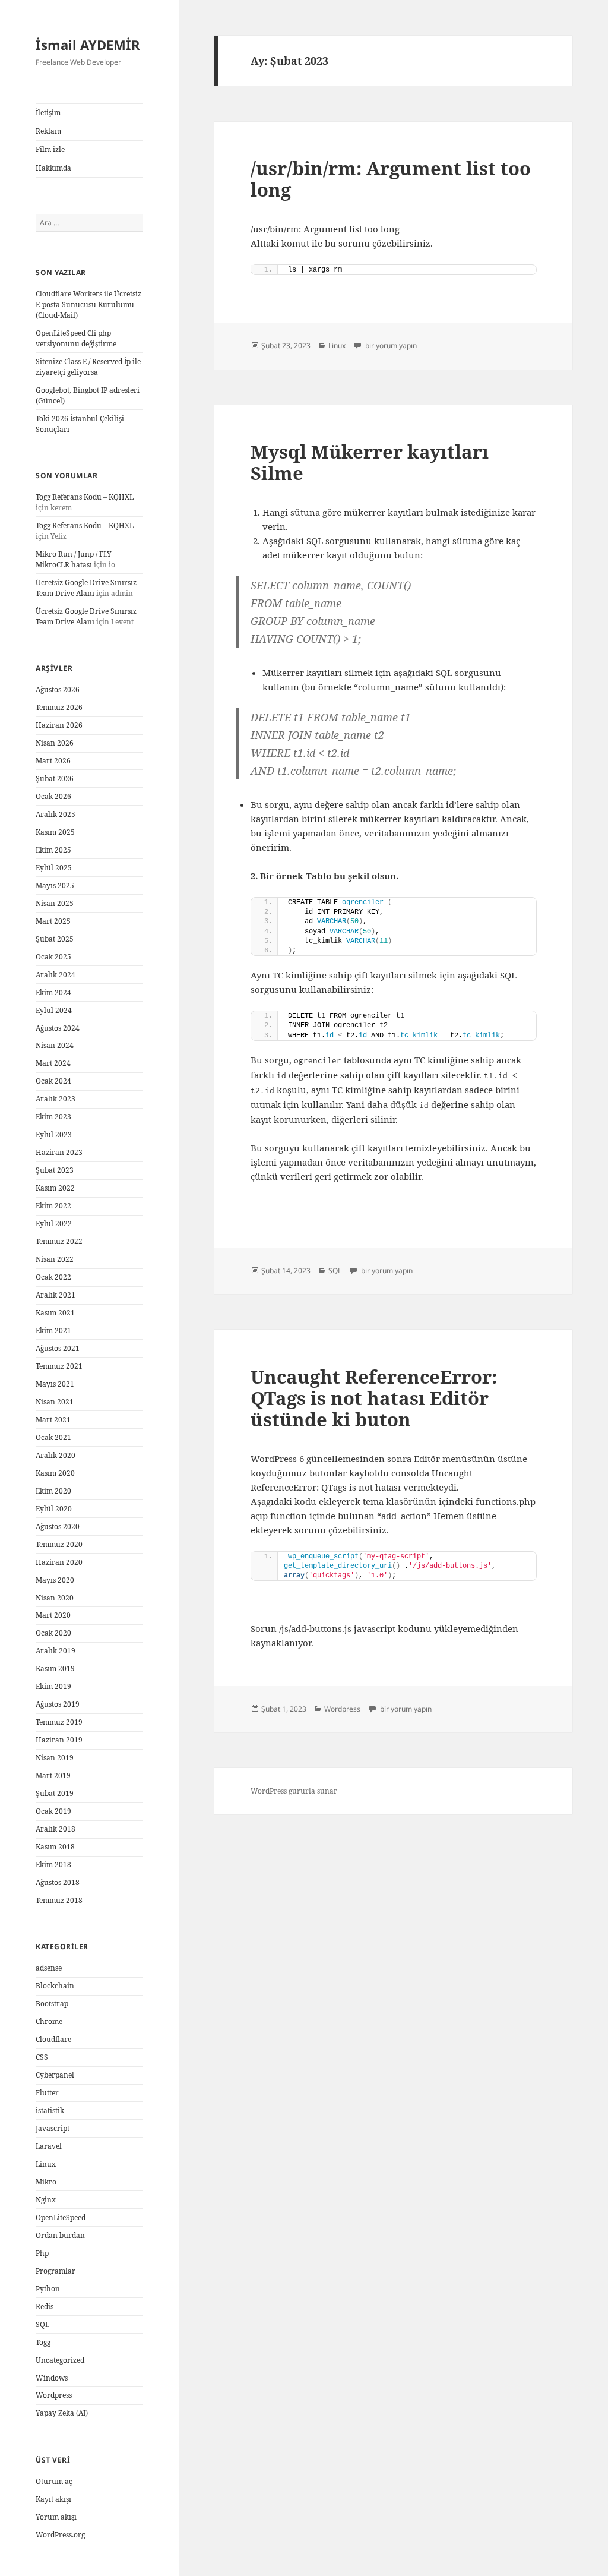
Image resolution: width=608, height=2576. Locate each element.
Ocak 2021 (53, 1437)
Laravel (49, 2146)
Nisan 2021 (55, 1402)
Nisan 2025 (55, 903)
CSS (42, 2057)
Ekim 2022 (53, 1206)
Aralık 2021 (56, 1295)
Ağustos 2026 (58, 689)
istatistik (50, 2111)
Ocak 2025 (53, 957)
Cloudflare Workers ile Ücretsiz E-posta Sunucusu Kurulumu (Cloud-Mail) (88, 304)
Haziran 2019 (59, 1740)
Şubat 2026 (55, 779)
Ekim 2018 (53, 1865)
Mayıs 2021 (55, 1384)
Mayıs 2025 (55, 885)
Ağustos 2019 (58, 1704)
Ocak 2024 (53, 1081)
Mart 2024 (53, 1063)
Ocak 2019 (53, 1811)
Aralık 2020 (56, 1455)
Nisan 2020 (55, 1598)
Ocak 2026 (53, 796)
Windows (52, 2378)
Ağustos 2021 (58, 1348)
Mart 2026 (53, 761)
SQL (42, 2324)
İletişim (48, 113)
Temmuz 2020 (59, 1544)
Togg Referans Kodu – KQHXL (85, 497)
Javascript (53, 2128)
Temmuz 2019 (59, 1722)
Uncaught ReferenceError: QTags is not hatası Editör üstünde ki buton (374, 1398)
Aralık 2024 (56, 975)
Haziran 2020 (59, 1562)
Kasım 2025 (55, 832)
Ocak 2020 (53, 1633)
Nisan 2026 (55, 743)
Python (48, 2289)
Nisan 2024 (55, 1045)
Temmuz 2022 (59, 1241)
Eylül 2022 (54, 1224)
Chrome (49, 2021)
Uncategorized (60, 2360)
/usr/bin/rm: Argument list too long (391, 179)
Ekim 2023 (53, 1117)
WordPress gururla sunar (294, 1791)
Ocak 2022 (53, 1277)
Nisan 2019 (55, 1758)
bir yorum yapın (390, 345)
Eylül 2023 (54, 1134)
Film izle (50, 149)
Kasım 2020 (55, 1473)
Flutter (47, 2093)
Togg (43, 2342)
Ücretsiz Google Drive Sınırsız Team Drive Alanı (86, 588)
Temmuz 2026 (59, 707)
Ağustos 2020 (58, 1527)
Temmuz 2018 (59, 1900)
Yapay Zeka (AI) (62, 2413)
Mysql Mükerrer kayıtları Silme (370, 462)
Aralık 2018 (56, 1829)
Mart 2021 (53, 1420)
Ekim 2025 (53, 850)
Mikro (46, 2182)
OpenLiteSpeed (61, 2217)
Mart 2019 (53, 1775)
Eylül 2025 (54, 868)
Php (42, 2253)
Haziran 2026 (59, 725)
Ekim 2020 (53, 1491)
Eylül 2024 (54, 1010)
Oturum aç (54, 2481)
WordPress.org (60, 2535)
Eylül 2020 (54, 1509)
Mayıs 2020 (55, 1580)
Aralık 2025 (56, 814)
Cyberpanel (55, 2075)
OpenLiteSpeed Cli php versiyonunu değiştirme (76, 338)
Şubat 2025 (55, 939)
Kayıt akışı (53, 2499)
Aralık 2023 (56, 1099)
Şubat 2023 (55, 1170)
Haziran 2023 (59, 1152)
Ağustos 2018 (58, 1882)
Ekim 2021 (53, 1330)
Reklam (48, 131)
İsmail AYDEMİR (88, 45)
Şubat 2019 (55, 1793)
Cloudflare (53, 2039)
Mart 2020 (53, 1615)
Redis (45, 2307)
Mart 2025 (53, 921)
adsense (49, 1968)
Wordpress (54, 2395)
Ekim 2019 (53, 1686)
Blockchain (55, 1986)
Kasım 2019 (55, 1669)
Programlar (56, 2271)
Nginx (46, 2200)
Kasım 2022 (55, 1188)
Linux (46, 2164)
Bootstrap (52, 2004)
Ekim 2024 (53, 992)
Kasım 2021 (55, 1313)
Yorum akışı (56, 2517)
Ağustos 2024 (58, 1028)
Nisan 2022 (55, 1259)
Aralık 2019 (56, 1651)
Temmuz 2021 (59, 1366)
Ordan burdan (60, 2235)
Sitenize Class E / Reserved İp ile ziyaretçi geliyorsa (88, 367)
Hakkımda (53, 168)
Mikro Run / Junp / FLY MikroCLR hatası (74, 559)
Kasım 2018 (55, 1847)
